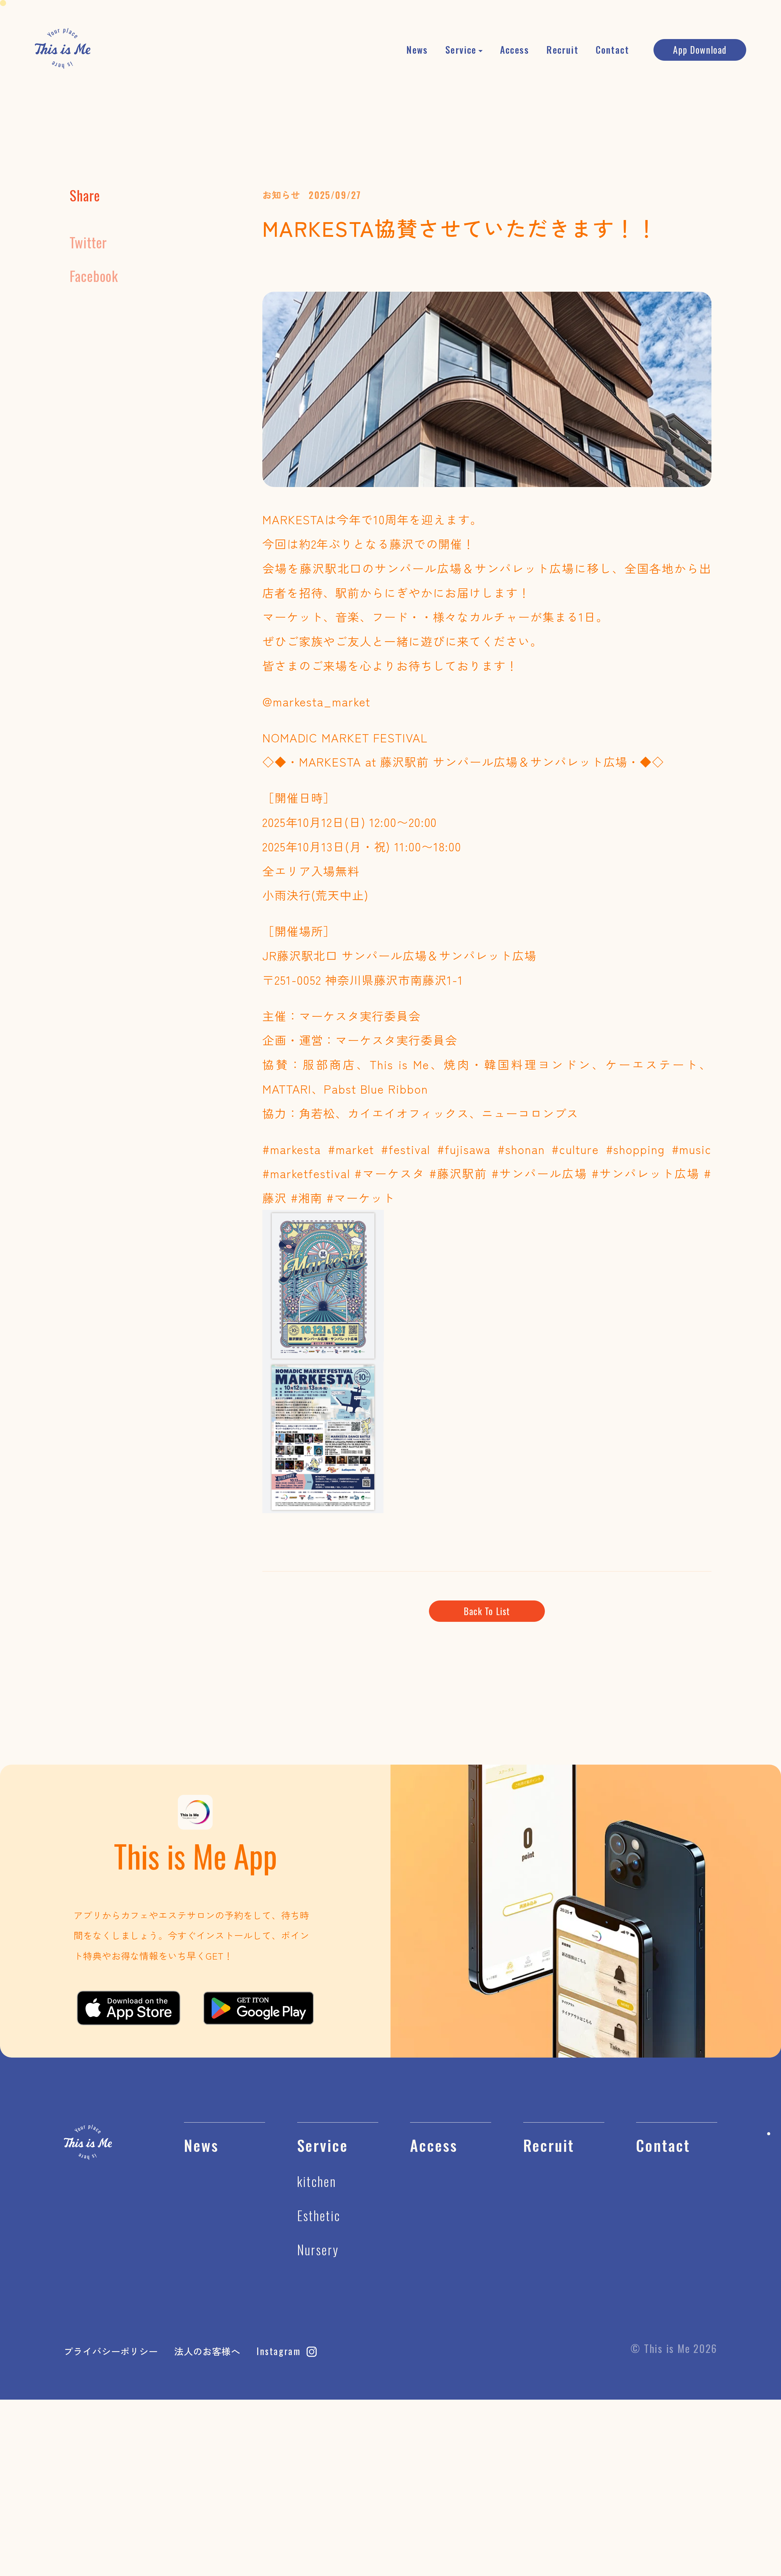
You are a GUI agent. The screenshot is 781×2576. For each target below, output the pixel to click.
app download (700, 50)
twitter (88, 242)
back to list (487, 1611)
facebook (94, 276)
